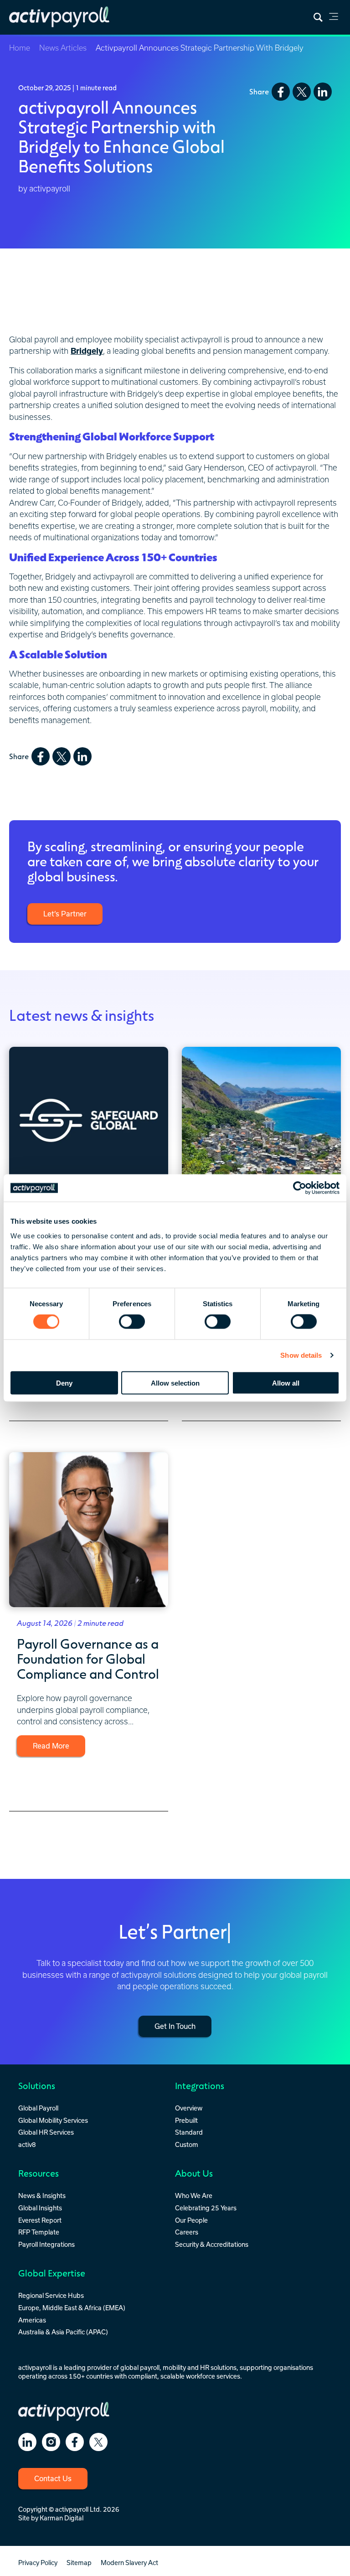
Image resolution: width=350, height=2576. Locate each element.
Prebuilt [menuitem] (186, 2120)
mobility (174, 2367)
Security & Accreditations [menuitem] (212, 2244)
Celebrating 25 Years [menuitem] (206, 2208)
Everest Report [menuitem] (40, 2220)
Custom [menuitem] (187, 2144)
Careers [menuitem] (187, 2232)
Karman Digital (62, 2518)
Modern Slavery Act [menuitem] (129, 2563)
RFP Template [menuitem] (39, 2232)
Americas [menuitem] (32, 2320)
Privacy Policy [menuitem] (38, 2563)
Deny (64, 1383)
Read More (51, 1746)
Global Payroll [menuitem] (38, 2108)
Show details (301, 1355)
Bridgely (87, 351)
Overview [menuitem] (189, 2108)
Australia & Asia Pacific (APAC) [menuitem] (63, 2332)
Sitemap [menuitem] (79, 2563)
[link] (334, 18)
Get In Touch (175, 2026)
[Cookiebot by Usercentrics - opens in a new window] (300, 1188)
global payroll (140, 2367)
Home (20, 48)
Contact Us (53, 2478)
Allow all (286, 1383)
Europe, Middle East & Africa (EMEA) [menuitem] (72, 2308)
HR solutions (218, 2367)
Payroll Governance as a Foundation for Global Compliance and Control (88, 1658)
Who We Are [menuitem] (194, 2196)
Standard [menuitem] (189, 2132)
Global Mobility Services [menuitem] (53, 2120)
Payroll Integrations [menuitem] (46, 2244)
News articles (63, 48)
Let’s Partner (65, 914)
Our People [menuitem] (191, 2220)
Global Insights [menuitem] (40, 2208)
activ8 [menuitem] (27, 2144)
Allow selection (175, 1383)
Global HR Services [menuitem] (46, 2132)
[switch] (132, 1322)
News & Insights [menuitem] (42, 2196)
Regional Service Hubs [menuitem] (51, 2295)
